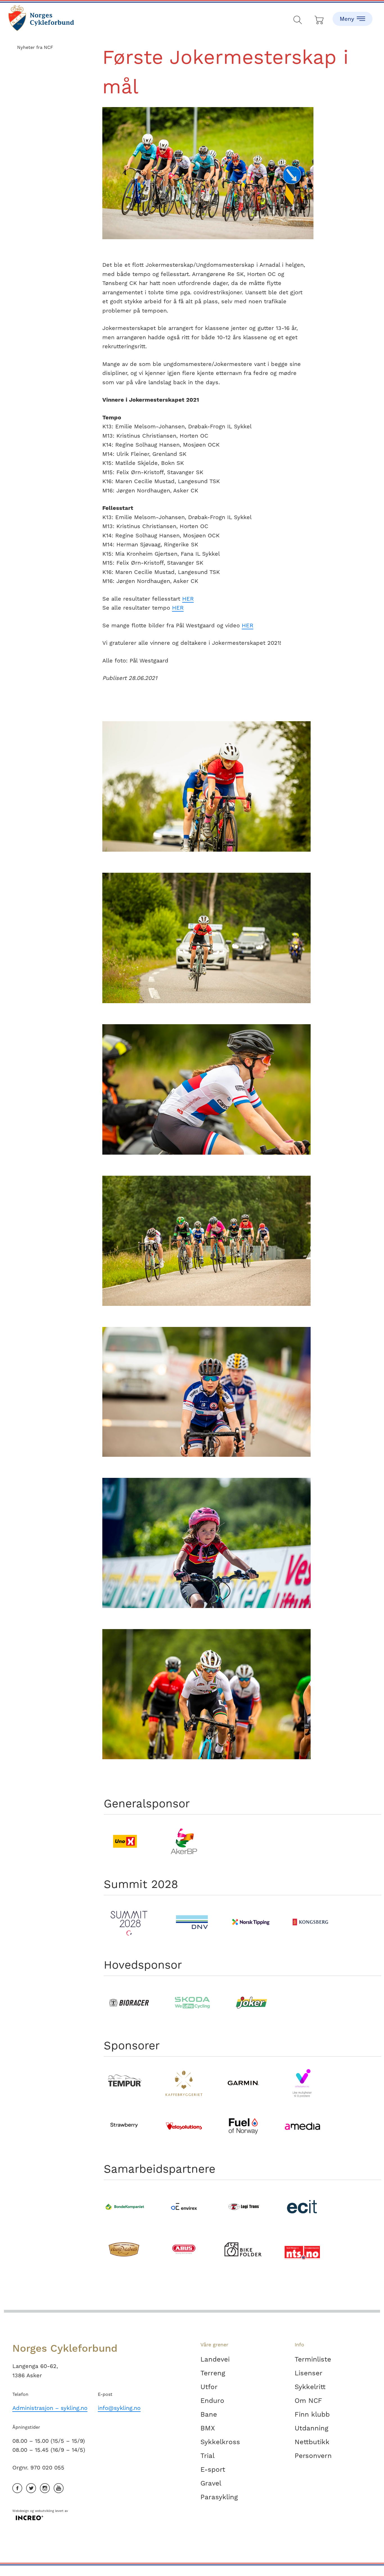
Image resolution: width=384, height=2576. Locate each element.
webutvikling (44, 2511)
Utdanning (311, 2428)
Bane (209, 2414)
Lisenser (309, 2373)
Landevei (215, 2359)
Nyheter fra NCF (35, 47)
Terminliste (313, 2359)
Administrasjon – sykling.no (50, 2408)
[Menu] (353, 14)
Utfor (209, 2387)
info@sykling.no (119, 2408)
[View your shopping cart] (319, 19)
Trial (207, 2456)
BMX (208, 2428)
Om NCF (308, 2401)
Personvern (313, 2456)
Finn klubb (312, 2414)
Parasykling (219, 2497)
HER (188, 599)
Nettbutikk (312, 2442)
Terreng (213, 2373)
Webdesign (21, 2511)
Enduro (212, 2401)
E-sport (213, 2469)
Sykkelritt (310, 2387)
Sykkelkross (220, 2442)
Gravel (211, 2483)
